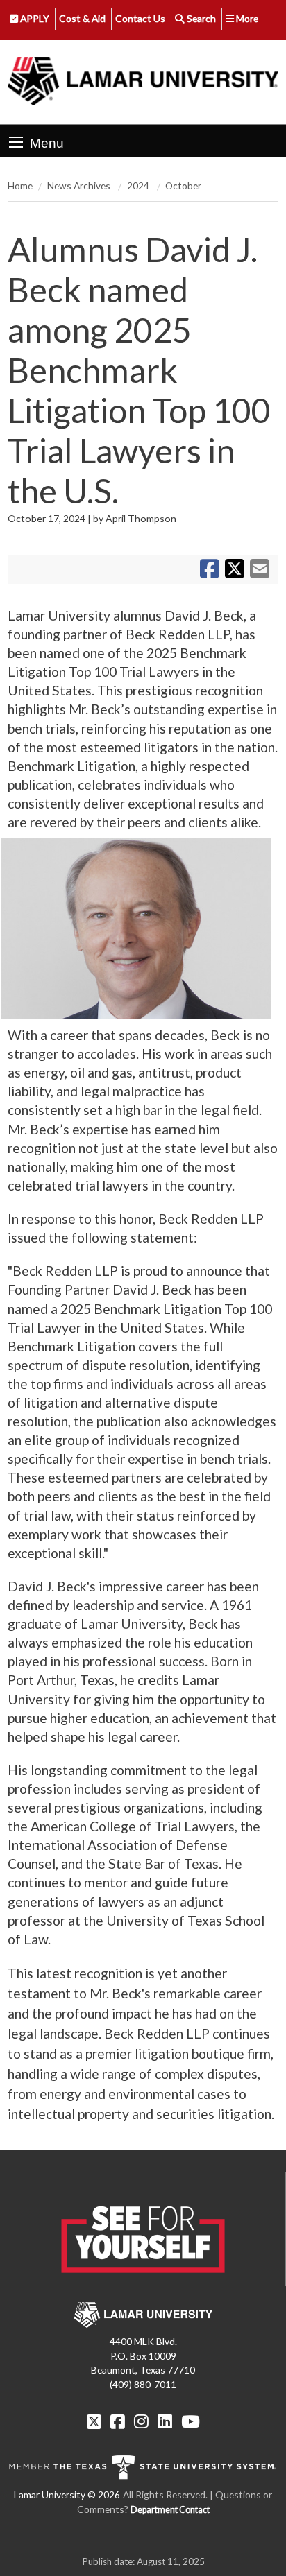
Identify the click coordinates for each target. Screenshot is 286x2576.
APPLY (34, 18)
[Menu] (16, 142)
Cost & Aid (82, 18)
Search (200, 18)
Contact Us (140, 18)
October (183, 185)
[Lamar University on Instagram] (141, 2421)
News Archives (80, 185)
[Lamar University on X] (94, 2421)
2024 (139, 185)
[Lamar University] (143, 82)
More (246, 18)
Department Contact (170, 2510)
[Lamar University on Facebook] (118, 2421)
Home (20, 185)
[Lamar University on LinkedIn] (165, 2421)
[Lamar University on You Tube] (191, 2421)
